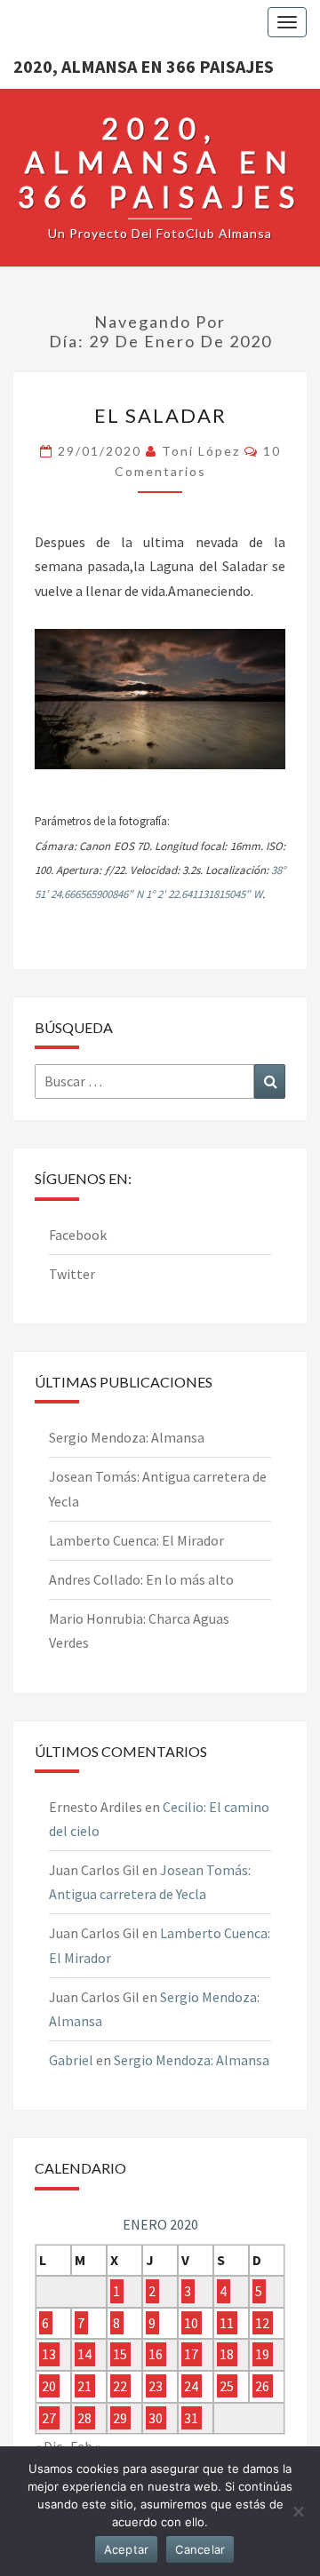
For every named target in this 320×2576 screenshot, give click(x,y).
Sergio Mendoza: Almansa (127, 1437)
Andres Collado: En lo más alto (141, 1579)
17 (191, 2355)
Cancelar (200, 2549)
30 (156, 2418)
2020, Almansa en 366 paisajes (144, 66)
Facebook (78, 1235)
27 (49, 2418)
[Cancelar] (298, 2511)
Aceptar (127, 2549)
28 (84, 2418)
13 (49, 2355)
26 (262, 2386)
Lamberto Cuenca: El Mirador (136, 1540)
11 (227, 2323)
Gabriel (71, 2060)
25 (227, 2386)
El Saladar (160, 415)
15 (120, 2355)
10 (191, 2323)
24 (191, 2386)
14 (84, 2355)
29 (120, 2418)
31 (191, 2418)
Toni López (201, 451)
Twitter (72, 1274)
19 (262, 2355)
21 (84, 2386)
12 (262, 2323)
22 (120, 2386)
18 (227, 2355)
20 (49, 2386)
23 (156, 2386)
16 (156, 2355)
